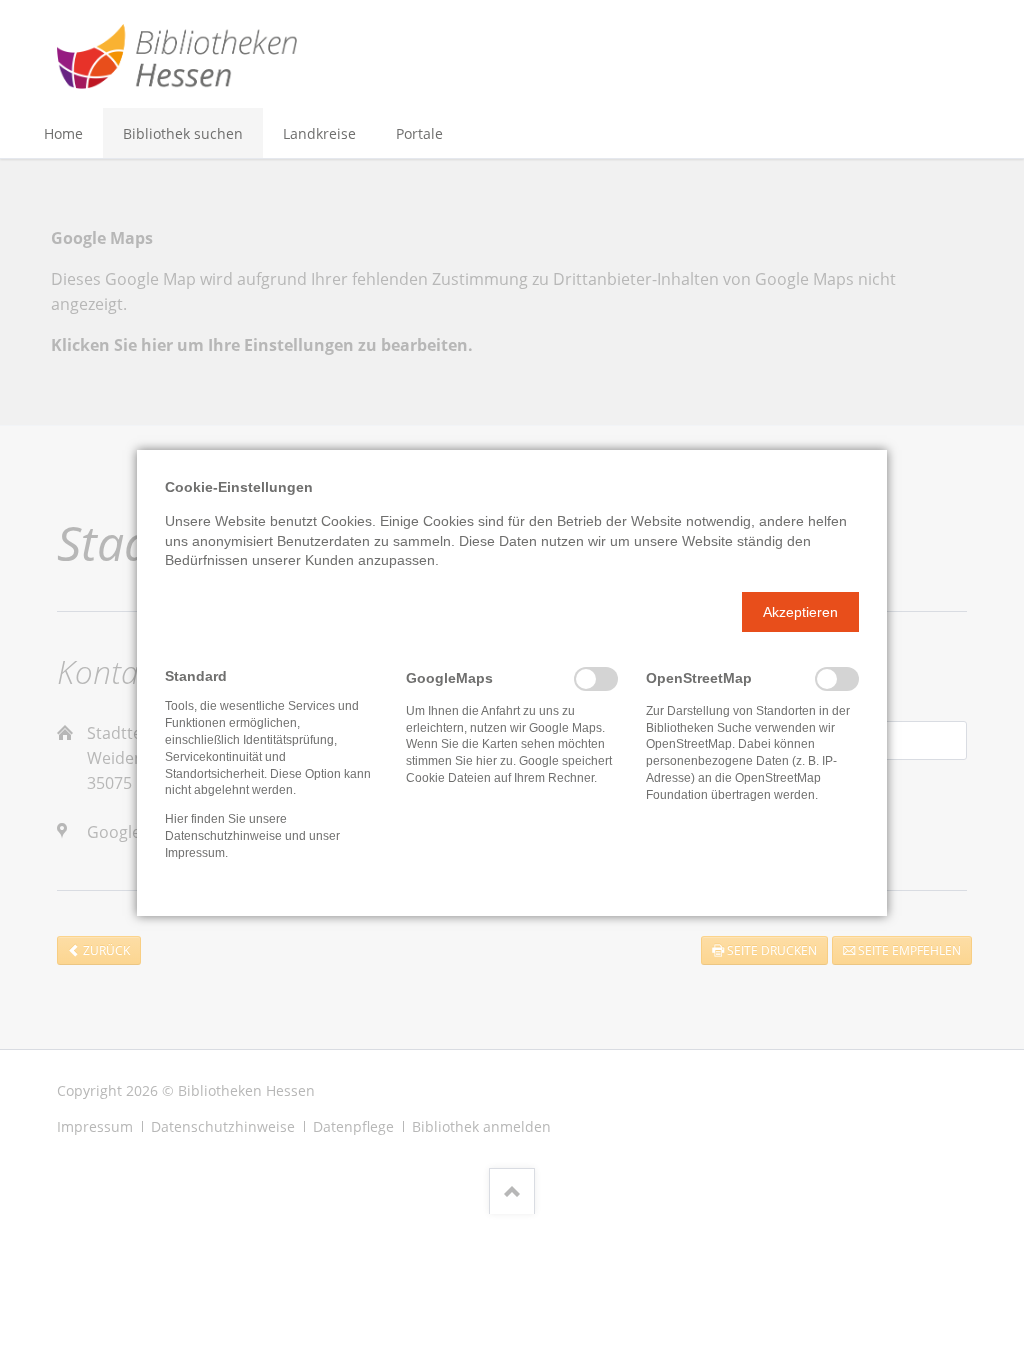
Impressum (195, 853)
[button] (800, 612)
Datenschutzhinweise (223, 836)
